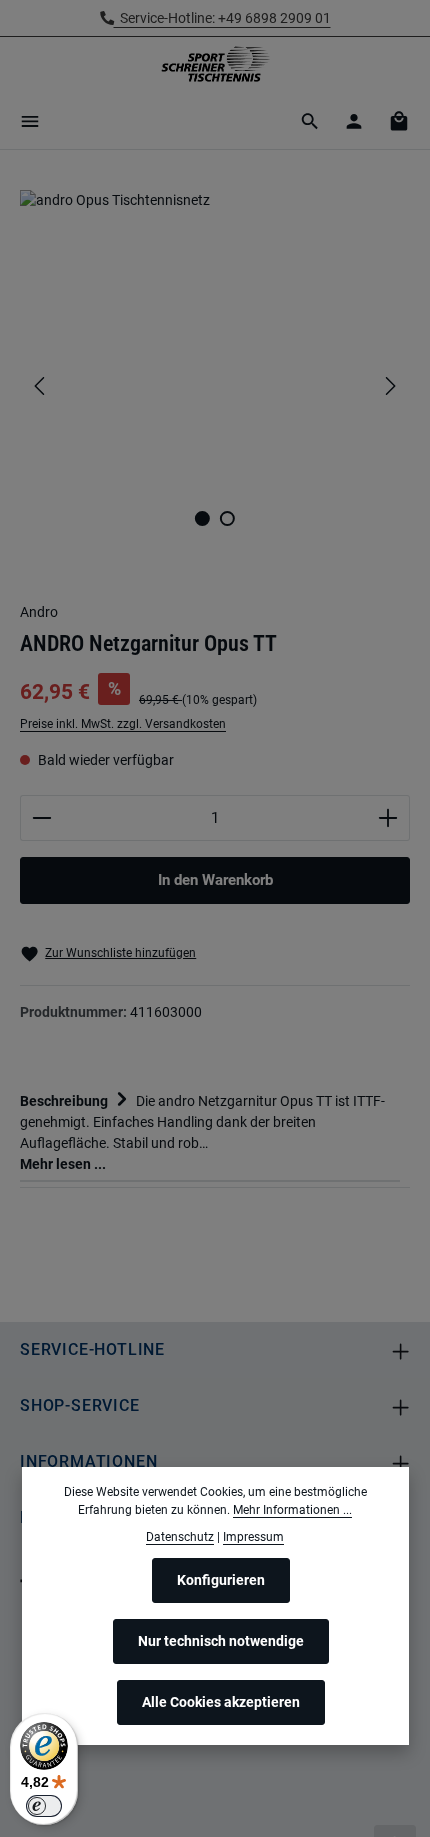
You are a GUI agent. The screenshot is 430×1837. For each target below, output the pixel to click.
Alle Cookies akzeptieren (221, 1702)
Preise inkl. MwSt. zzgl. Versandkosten (123, 724)
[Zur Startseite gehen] (214, 65)
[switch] (44, 1806)
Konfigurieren (221, 1580)
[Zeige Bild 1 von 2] (202, 518)
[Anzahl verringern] (41, 818)
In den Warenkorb (215, 880)
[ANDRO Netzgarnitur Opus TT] (214, 340)
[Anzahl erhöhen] (388, 818)
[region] (215, 386)
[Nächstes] (389, 386)
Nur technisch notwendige (221, 1641)
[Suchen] (310, 121)
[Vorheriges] (41, 386)
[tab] (210, 1130)
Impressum (253, 1537)
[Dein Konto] (354, 121)
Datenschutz (180, 1537)
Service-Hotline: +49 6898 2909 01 (222, 18)
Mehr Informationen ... (292, 1510)
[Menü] (30, 121)
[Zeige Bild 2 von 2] (227, 518)
